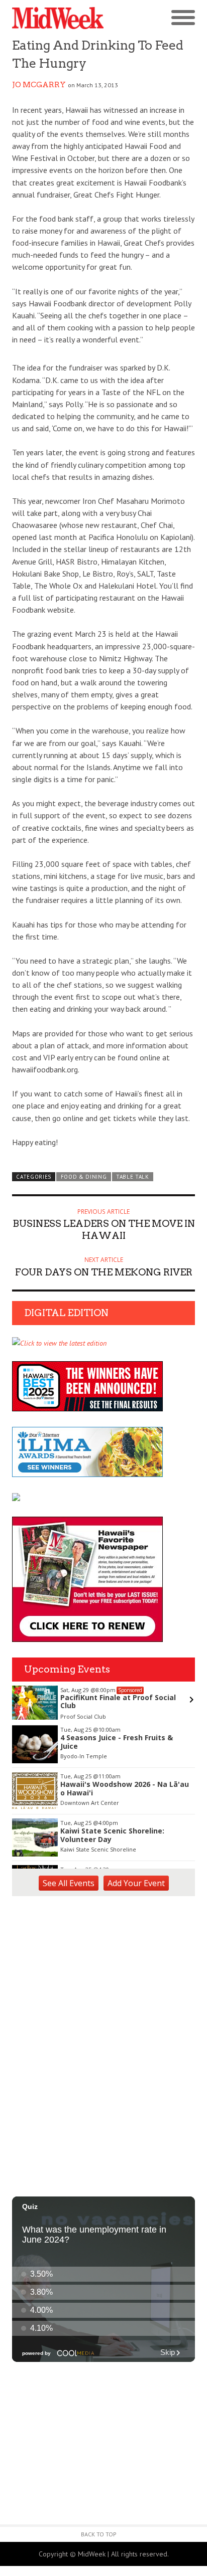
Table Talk (133, 1177)
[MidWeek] (58, 18)
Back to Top (99, 2534)
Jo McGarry (39, 85)
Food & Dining (84, 1177)
